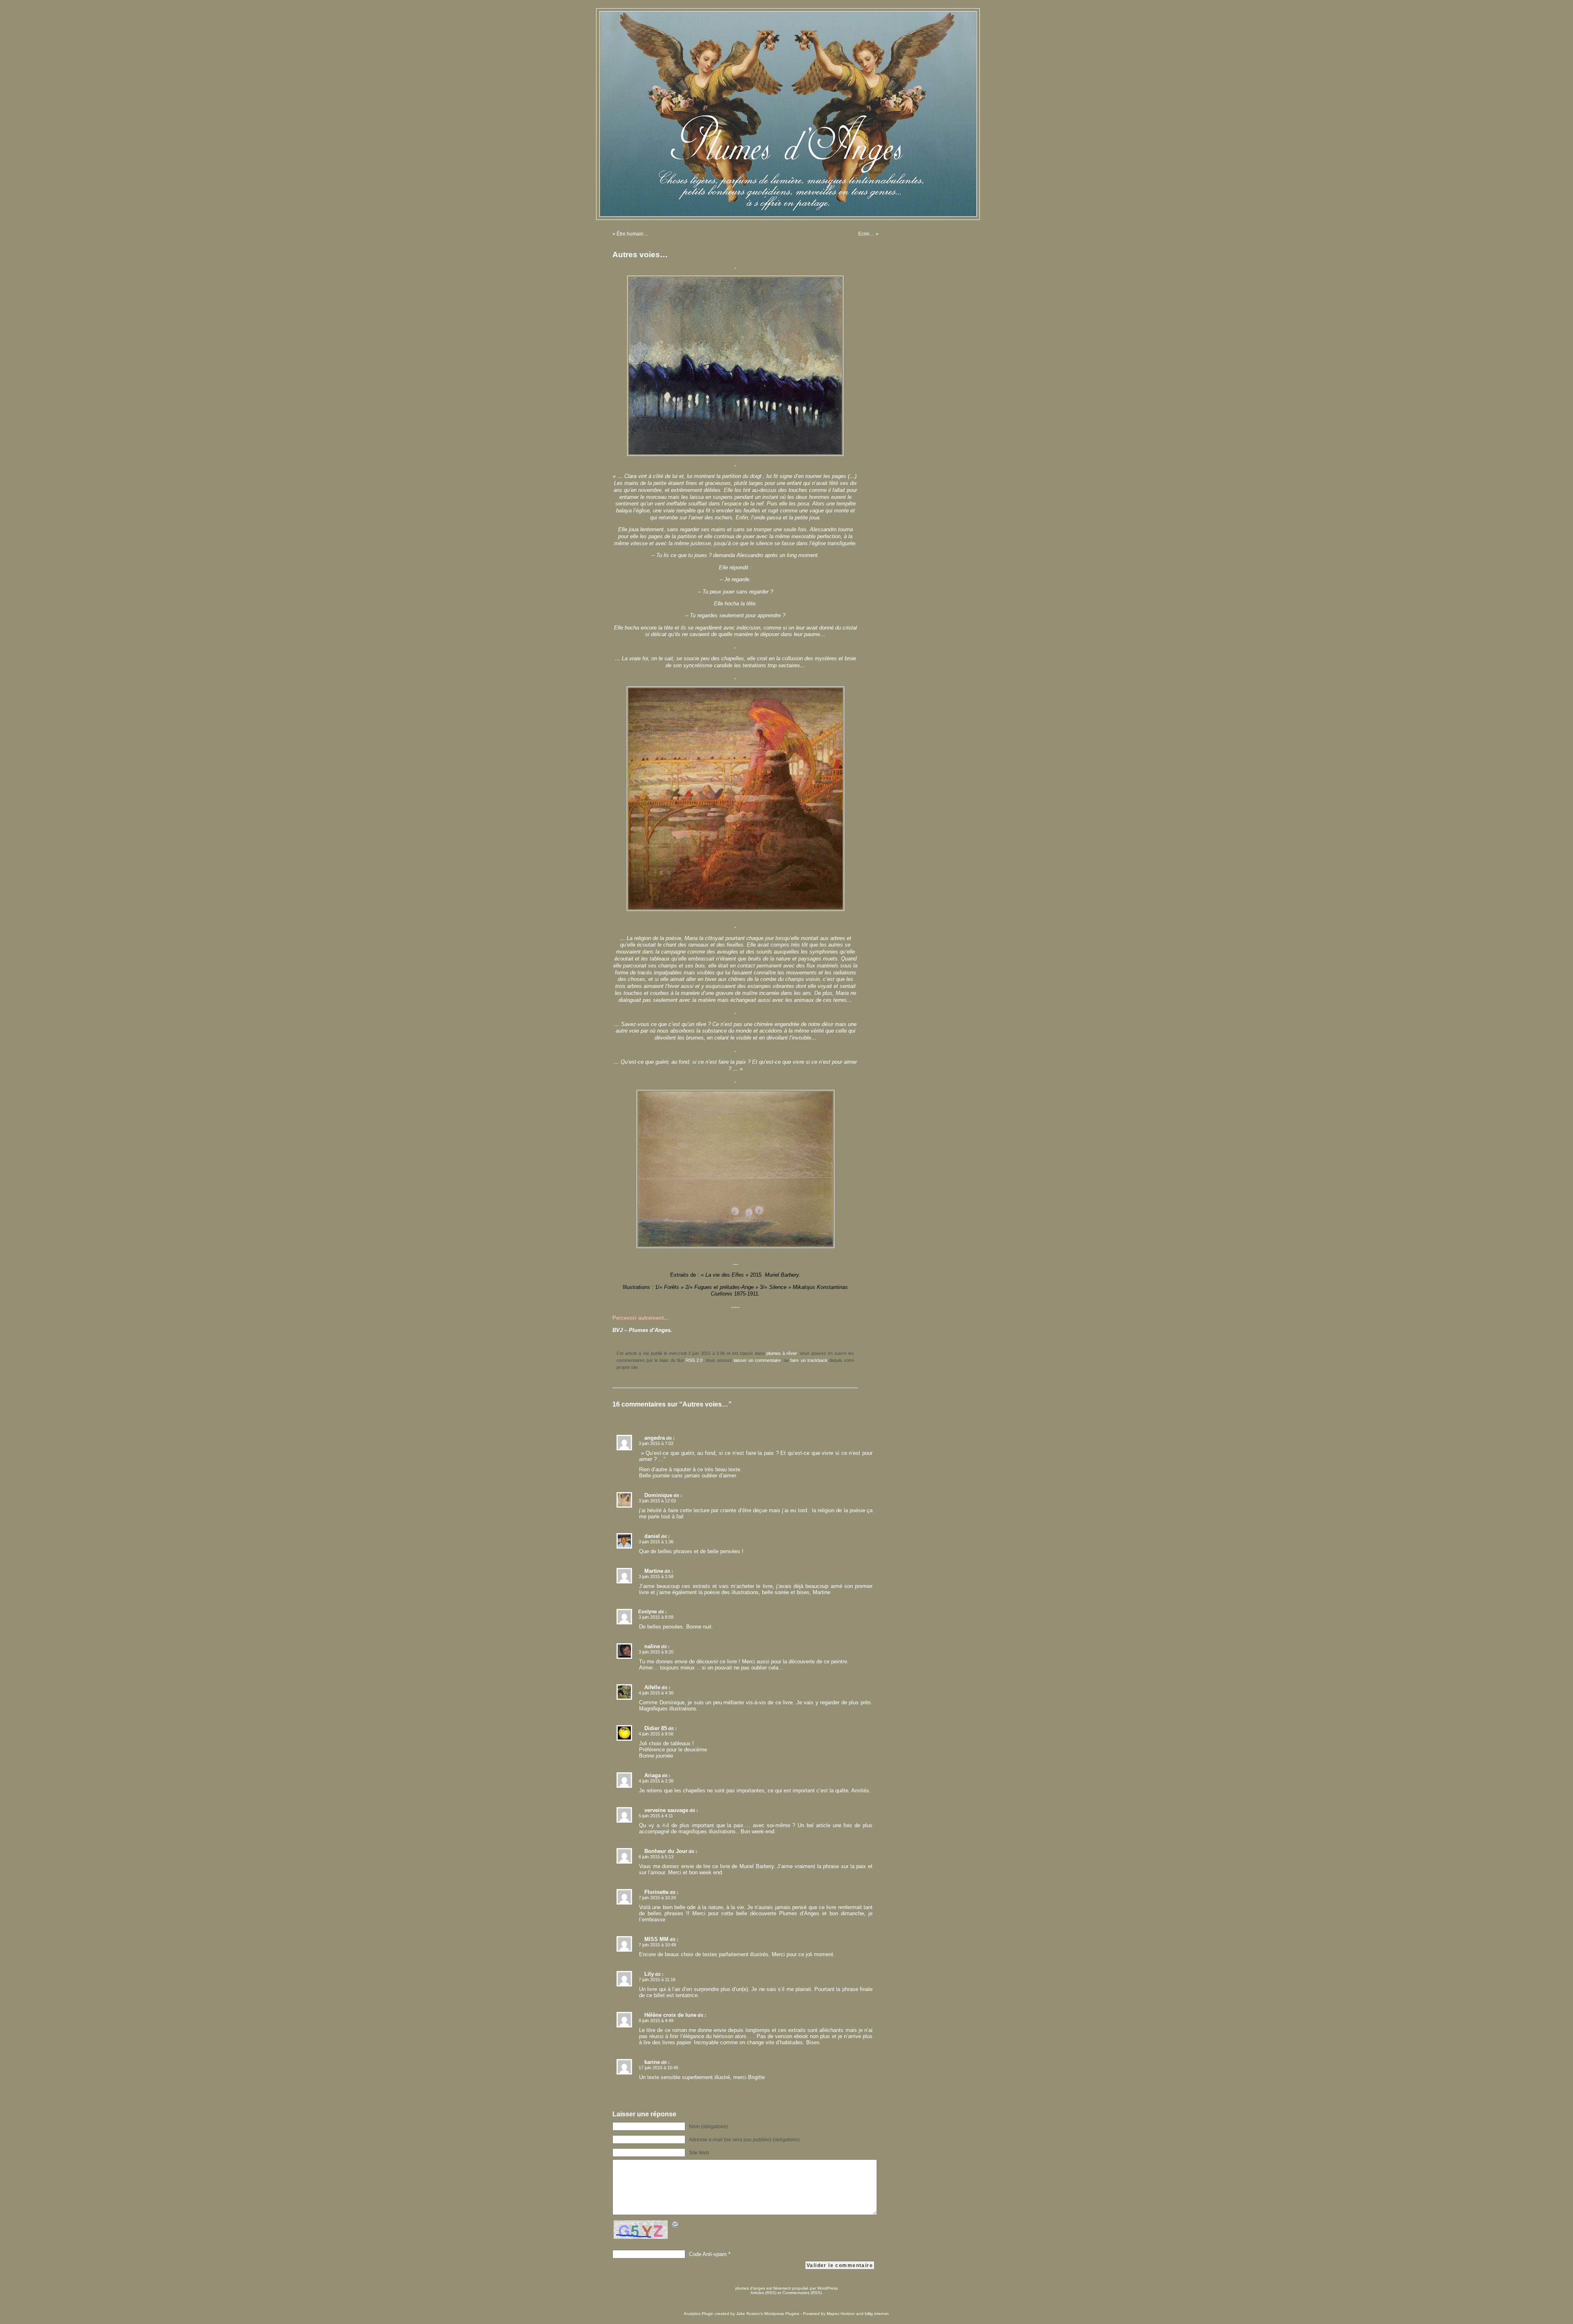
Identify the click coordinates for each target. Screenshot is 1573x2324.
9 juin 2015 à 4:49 (656, 2020)
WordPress (827, 2288)
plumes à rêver (782, 1353)
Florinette (656, 1892)
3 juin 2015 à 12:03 (657, 1501)
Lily (649, 1974)
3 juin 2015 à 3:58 (656, 1577)
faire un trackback (809, 1360)
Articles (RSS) (763, 2293)
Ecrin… (866, 234)
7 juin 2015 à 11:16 (657, 1980)
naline (652, 1646)
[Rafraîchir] (675, 2226)
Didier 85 (656, 1728)
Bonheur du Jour (666, 1851)
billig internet (877, 2314)
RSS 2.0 (694, 1360)
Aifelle (652, 1687)
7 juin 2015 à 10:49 (657, 1945)
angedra (655, 1438)
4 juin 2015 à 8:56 (656, 1734)
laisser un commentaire (757, 1360)
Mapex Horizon (841, 2314)
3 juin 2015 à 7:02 (656, 1443)
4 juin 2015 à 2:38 (656, 1781)
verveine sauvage (666, 1810)
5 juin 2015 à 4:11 (656, 1816)
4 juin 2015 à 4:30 (656, 1693)
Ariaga (653, 1775)
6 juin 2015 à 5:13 (656, 1857)
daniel (652, 1536)
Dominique (658, 1495)
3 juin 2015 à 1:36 (656, 1542)
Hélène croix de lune (670, 2015)
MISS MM (656, 1939)
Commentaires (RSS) (802, 2293)
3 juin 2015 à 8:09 (656, 1617)
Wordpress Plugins (782, 2314)
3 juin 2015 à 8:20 (656, 1652)
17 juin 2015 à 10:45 (658, 2068)
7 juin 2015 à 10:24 (657, 1898)
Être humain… (632, 234)
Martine (654, 1571)
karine (652, 2062)
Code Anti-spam (708, 2254)
